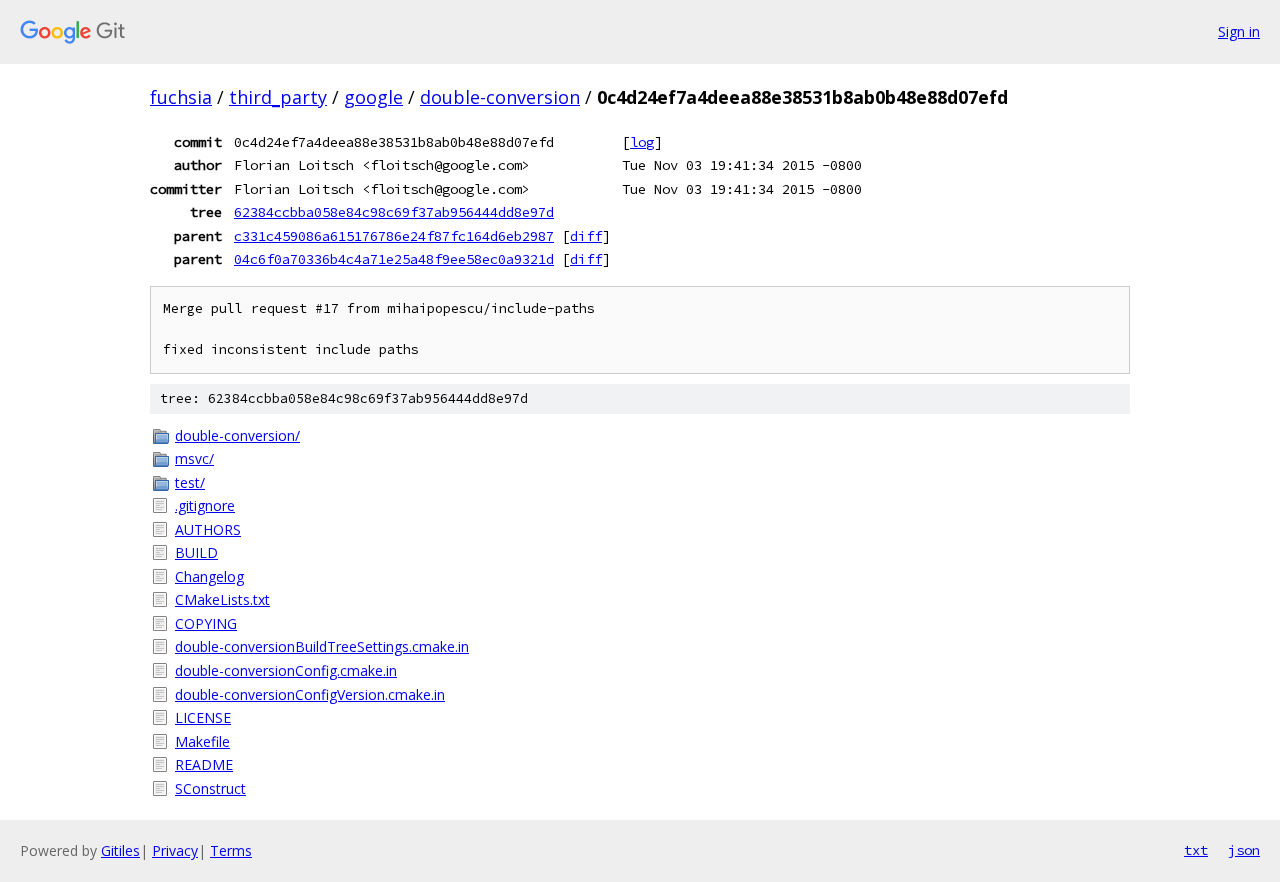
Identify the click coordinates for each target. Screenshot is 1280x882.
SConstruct (210, 788)
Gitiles (120, 850)
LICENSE (203, 717)
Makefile (202, 741)
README (204, 764)
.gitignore (205, 505)
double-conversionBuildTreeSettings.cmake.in (322, 646)
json (1244, 850)
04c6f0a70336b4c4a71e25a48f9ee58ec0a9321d (394, 259)
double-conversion (500, 97)
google (373, 97)
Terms (231, 850)
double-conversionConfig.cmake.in (286, 670)
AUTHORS (208, 529)
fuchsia (181, 97)
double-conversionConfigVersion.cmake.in (310, 694)
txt (1196, 850)
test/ (190, 482)
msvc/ (194, 458)
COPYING (206, 623)
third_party (278, 97)
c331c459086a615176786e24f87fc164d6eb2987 (394, 236)
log (642, 142)
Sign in (1239, 31)
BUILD (196, 552)
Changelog (209, 576)
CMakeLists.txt (222, 599)
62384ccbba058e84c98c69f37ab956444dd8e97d (394, 212)
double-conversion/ (237, 435)
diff (586, 236)
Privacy (175, 850)
